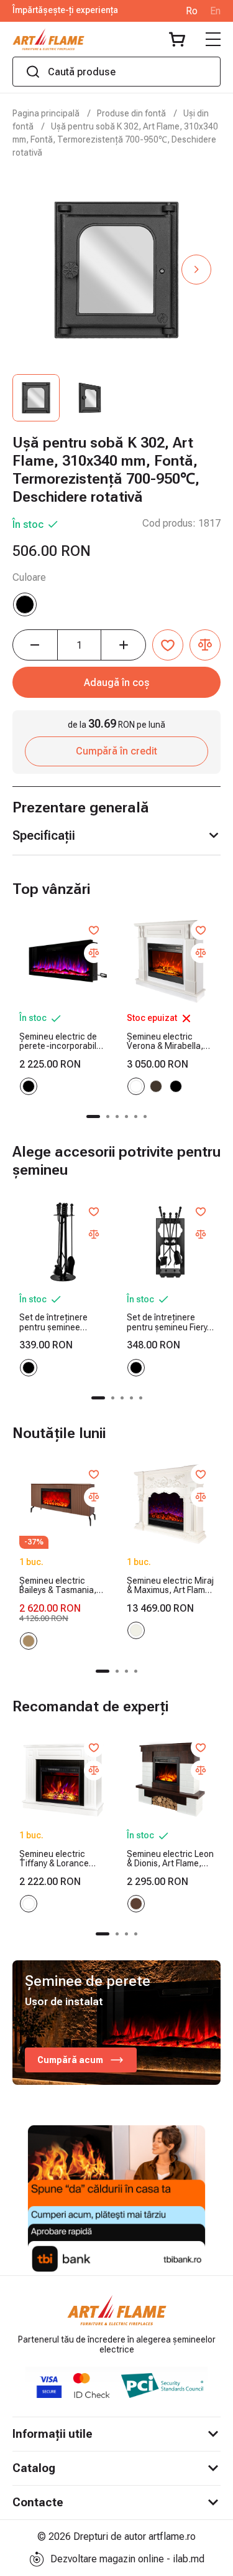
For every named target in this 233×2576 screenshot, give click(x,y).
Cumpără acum (70, 2060)
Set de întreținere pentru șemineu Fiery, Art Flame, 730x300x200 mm (168, 1323)
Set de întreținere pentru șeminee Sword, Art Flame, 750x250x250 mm (54, 1323)
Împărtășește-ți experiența (65, 10)
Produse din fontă (131, 113)
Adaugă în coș (117, 683)
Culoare (29, 577)
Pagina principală (46, 113)
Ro (192, 11)
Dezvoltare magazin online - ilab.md (127, 2559)
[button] (196, 270)
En (215, 11)
